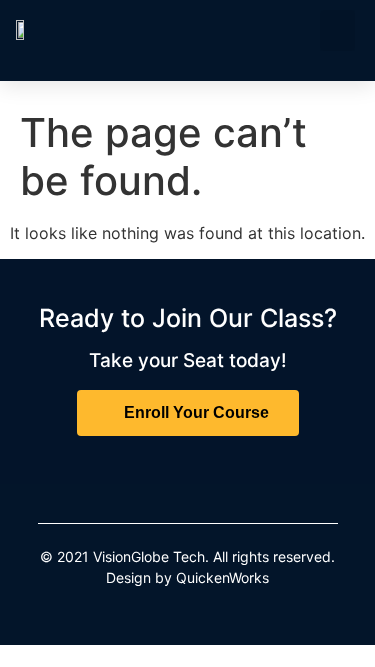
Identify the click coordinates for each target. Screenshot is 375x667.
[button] (337, 30)
